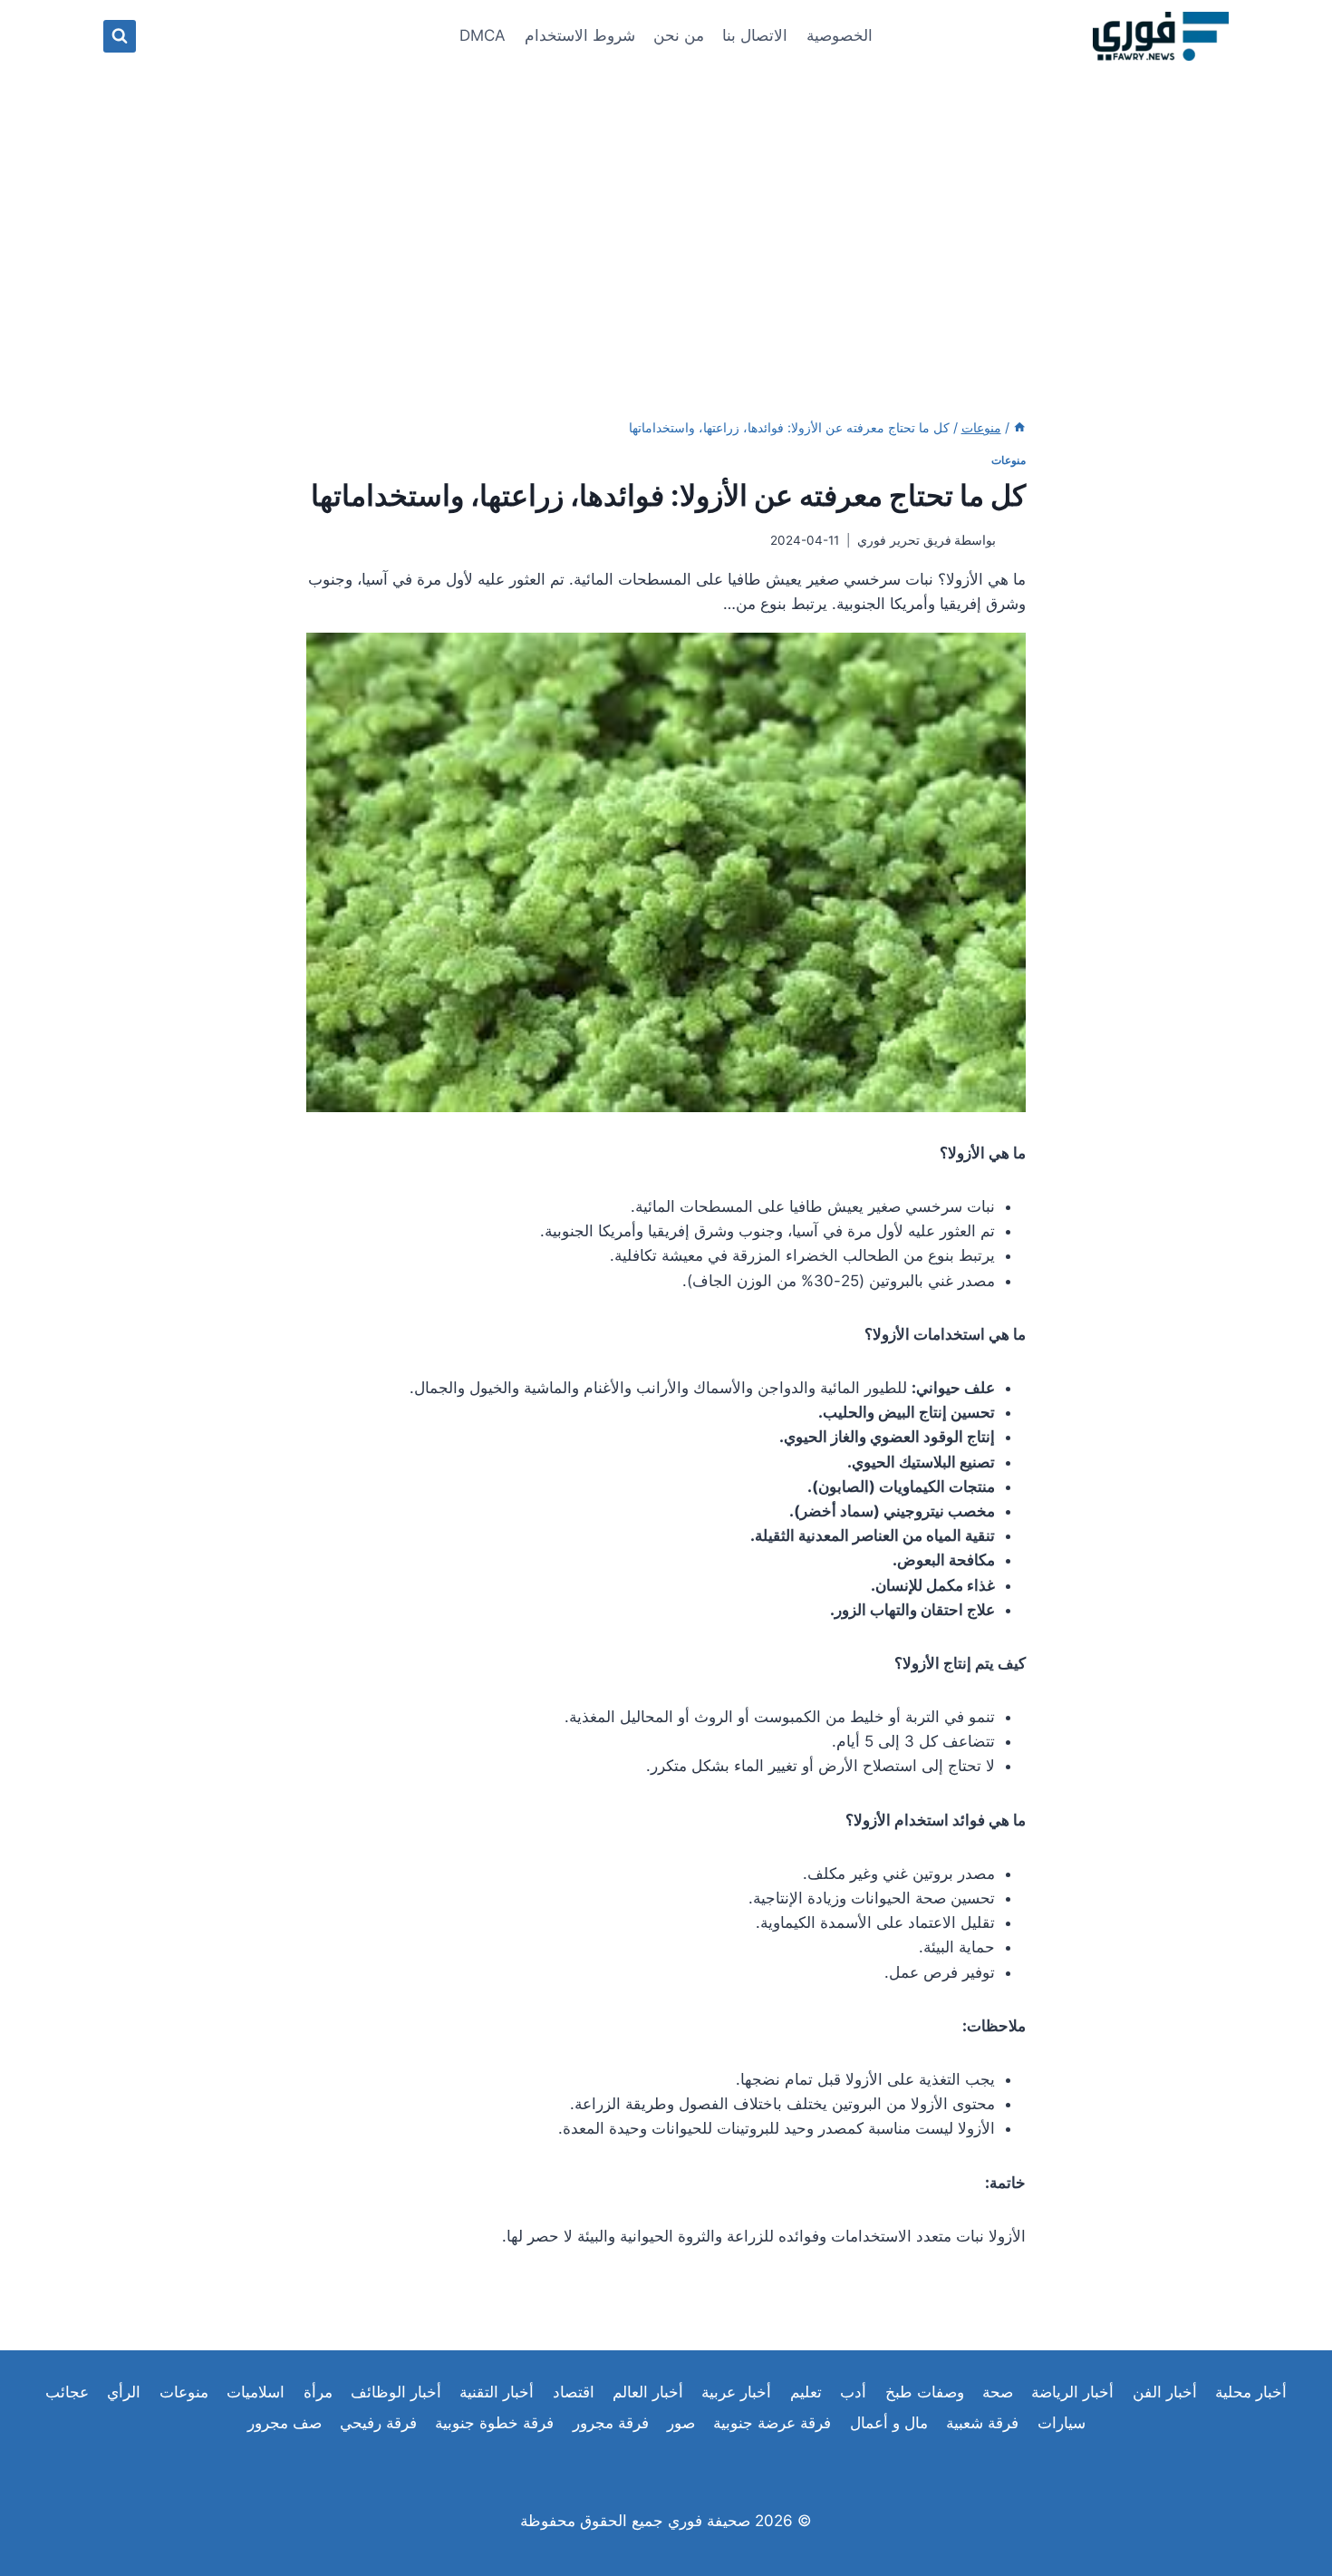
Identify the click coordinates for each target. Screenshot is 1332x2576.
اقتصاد (574, 2392)
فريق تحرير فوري (904, 540)
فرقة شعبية (982, 2423)
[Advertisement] (666, 208)
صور (681, 2423)
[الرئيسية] (1019, 427)
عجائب (67, 2392)
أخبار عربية (736, 2392)
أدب (853, 2392)
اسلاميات (256, 2392)
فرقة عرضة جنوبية (772, 2423)
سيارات (1062, 2423)
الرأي (124, 2392)
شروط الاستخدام (580, 35)
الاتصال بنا (755, 35)
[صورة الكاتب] (1014, 541)
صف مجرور (285, 2423)
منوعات (1009, 460)
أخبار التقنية (497, 2392)
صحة (998, 2392)
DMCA (483, 35)
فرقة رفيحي (378, 2423)
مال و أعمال (889, 2423)
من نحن (679, 35)
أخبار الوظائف (396, 2392)
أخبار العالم (648, 2392)
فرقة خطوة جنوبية (494, 2423)
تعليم (806, 2392)
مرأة (318, 2392)
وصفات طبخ (925, 2392)
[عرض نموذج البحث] (120, 36)
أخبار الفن (1165, 2392)
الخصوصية (840, 35)
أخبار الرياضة (1072, 2392)
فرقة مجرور (611, 2423)
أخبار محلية (1251, 2392)
